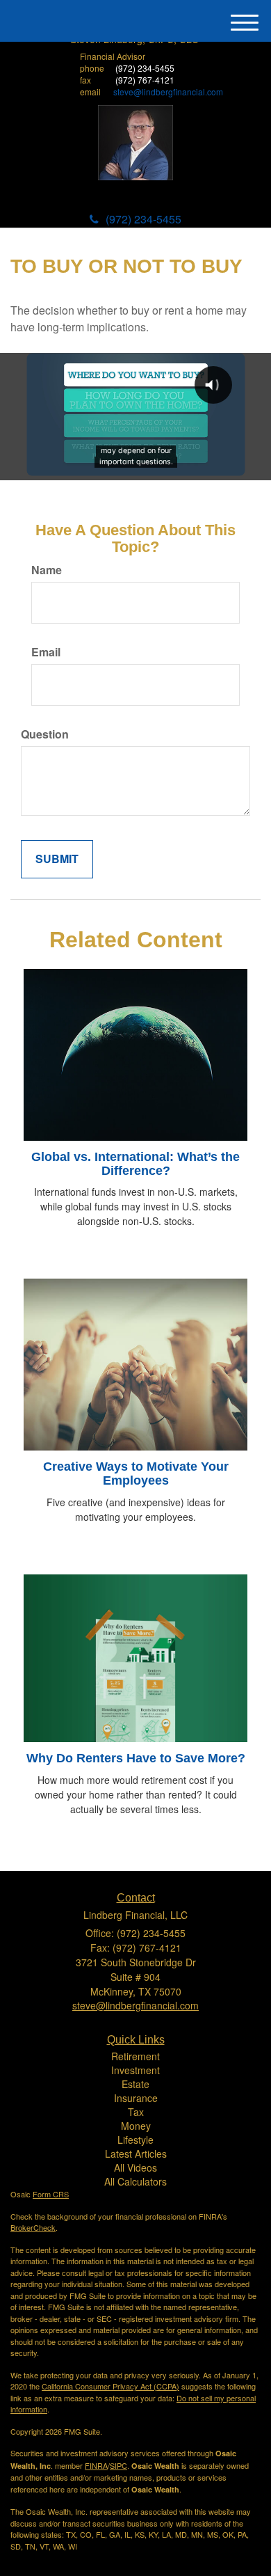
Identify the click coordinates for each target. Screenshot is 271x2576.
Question (45, 734)
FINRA (96, 2465)
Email (46, 652)
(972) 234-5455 (143, 219)
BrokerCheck (33, 2227)
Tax (136, 2112)
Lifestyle (135, 2140)
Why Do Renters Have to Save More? (136, 1758)
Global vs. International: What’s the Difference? (135, 1164)
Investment (135, 2070)
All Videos (135, 2167)
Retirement (135, 2056)
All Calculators (135, 2181)
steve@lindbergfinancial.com (168, 92)
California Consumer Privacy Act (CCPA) (110, 2386)
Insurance (136, 2098)
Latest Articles (136, 2154)
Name (47, 570)
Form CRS (51, 2194)
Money (136, 2126)
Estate (135, 2084)
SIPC (118, 2465)
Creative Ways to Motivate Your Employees (136, 1473)
